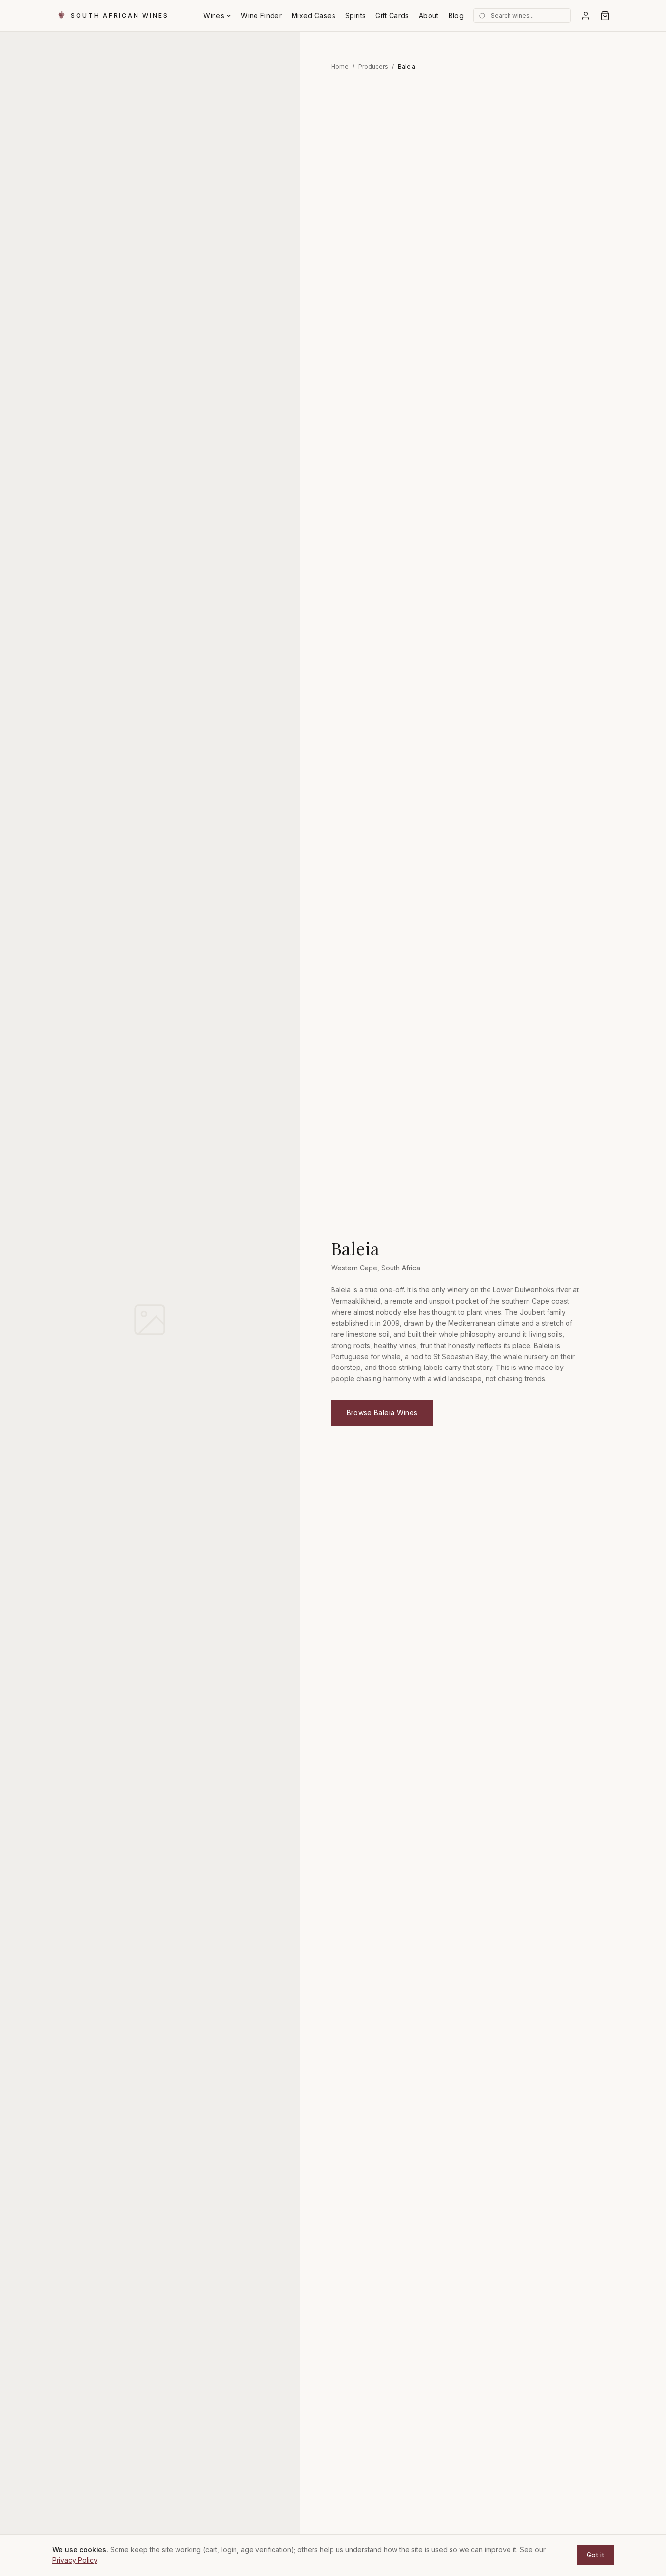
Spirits (355, 15)
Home (340, 67)
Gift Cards (392, 15)
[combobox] (536, 16)
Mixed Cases (313, 15)
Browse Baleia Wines (382, 1413)
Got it (595, 2555)
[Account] (586, 16)
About (429, 15)
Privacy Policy (75, 2560)
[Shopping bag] (605, 16)
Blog (456, 15)
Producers (373, 67)
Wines (214, 15)
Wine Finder (261, 15)
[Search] (482, 16)
